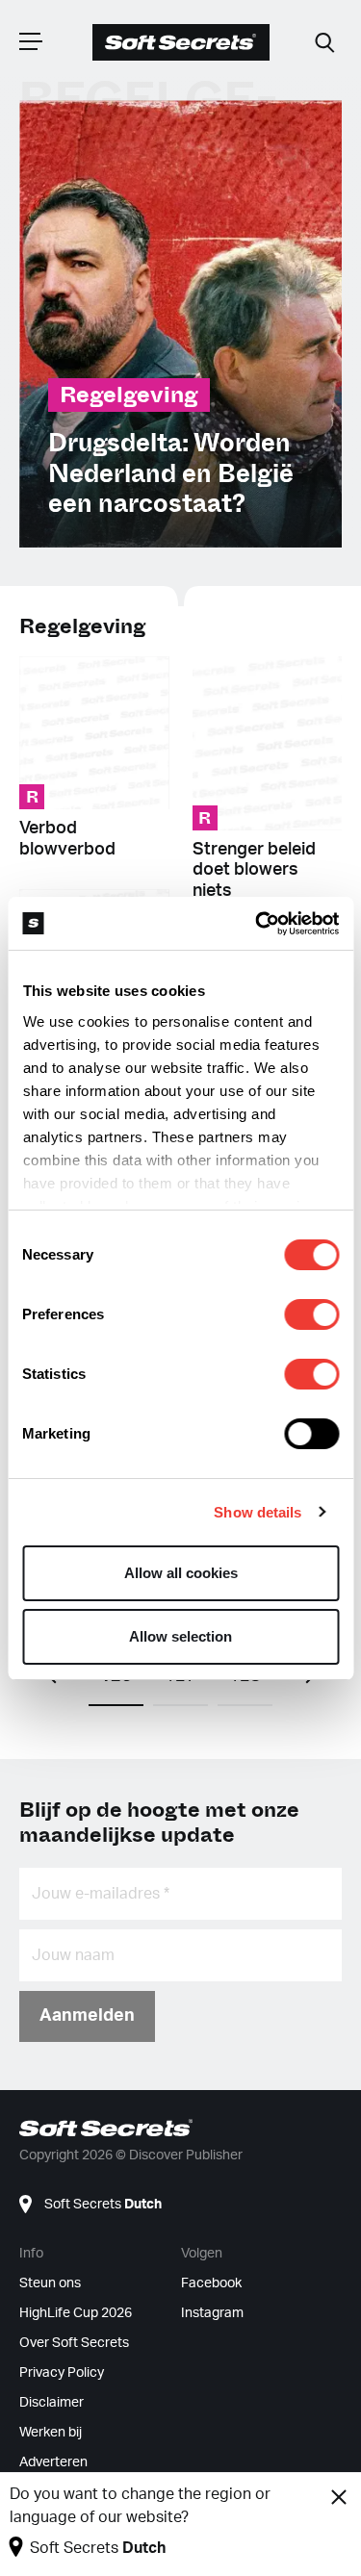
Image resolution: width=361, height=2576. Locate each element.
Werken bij (51, 2433)
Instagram (212, 2313)
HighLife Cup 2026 (76, 2313)
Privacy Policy (62, 2373)
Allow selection (180, 1636)
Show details (258, 1512)
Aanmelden (87, 2016)
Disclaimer (52, 2403)
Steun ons (50, 2283)
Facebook (211, 2283)
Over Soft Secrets (74, 2343)
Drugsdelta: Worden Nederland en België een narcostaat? (171, 473)
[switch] (311, 1314)
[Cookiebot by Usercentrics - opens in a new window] (257, 924)
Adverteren (53, 2462)
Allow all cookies (181, 1573)
